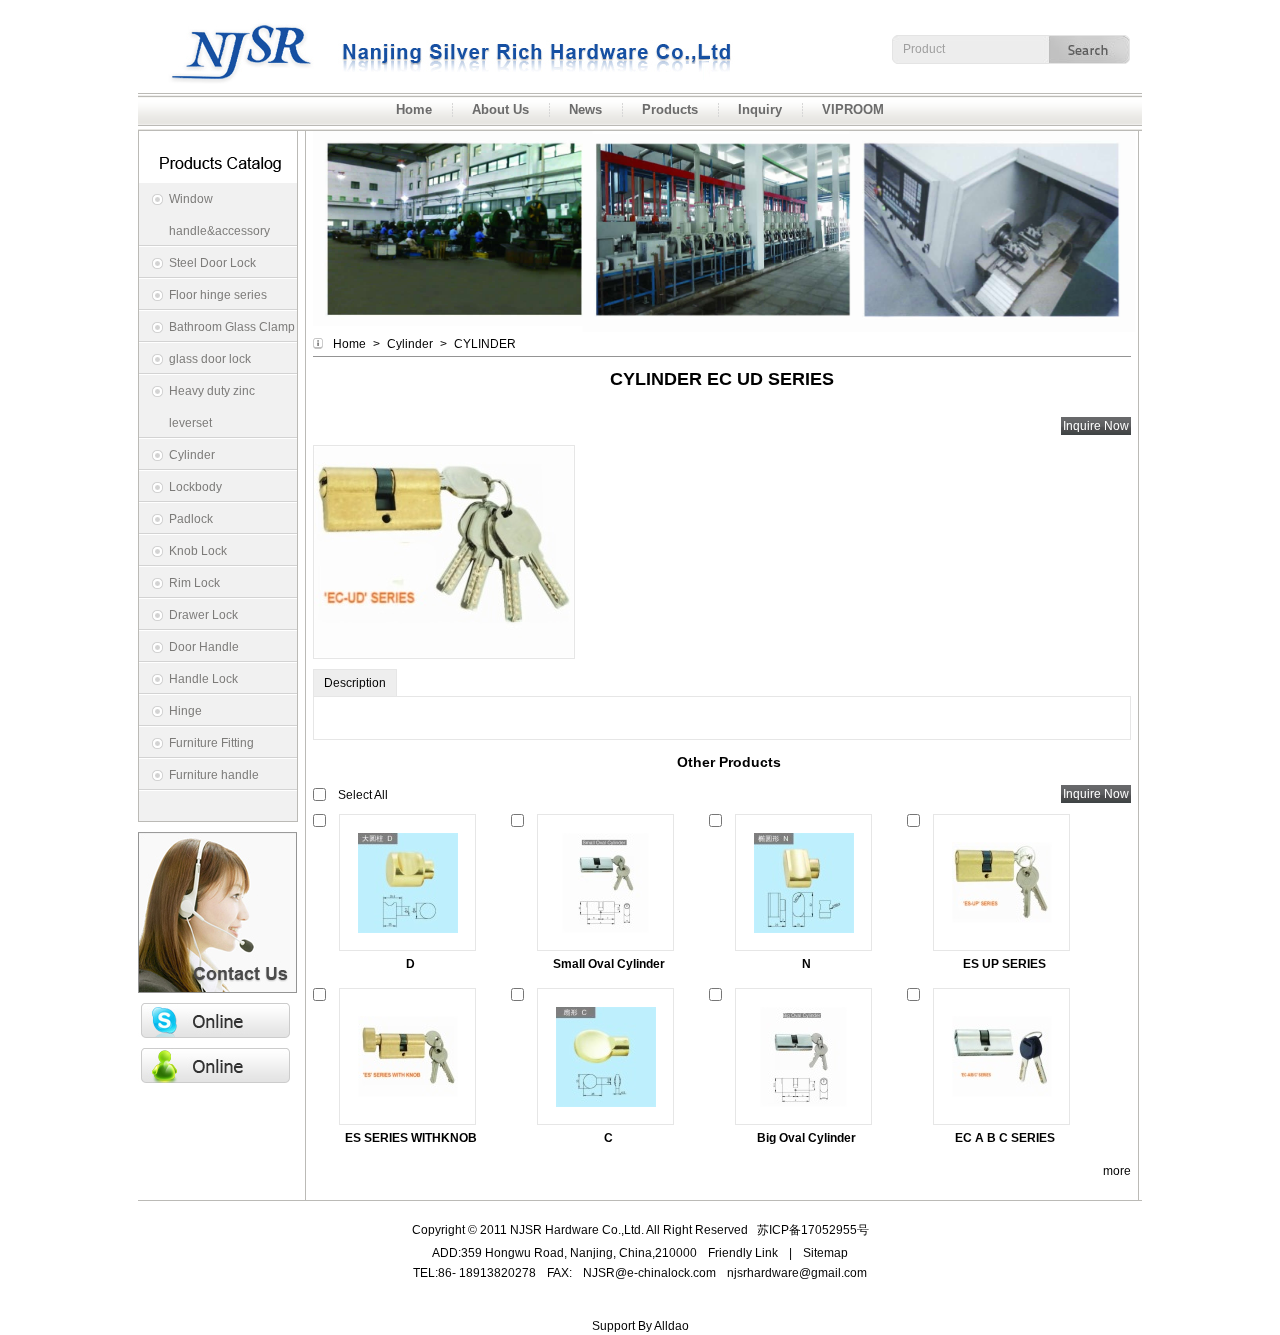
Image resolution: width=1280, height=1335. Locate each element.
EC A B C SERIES (1005, 1138)
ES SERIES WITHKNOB (411, 1138)
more (1117, 1171)
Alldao (671, 1326)
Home (349, 344)
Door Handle (204, 647)
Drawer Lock (203, 615)
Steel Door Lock (212, 263)
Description (355, 683)
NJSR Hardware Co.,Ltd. (205, 9)
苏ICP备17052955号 (813, 1230)
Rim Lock (194, 583)
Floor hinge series (218, 295)
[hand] (1091, 49)
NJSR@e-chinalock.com (649, 1273)
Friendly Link (743, 1253)
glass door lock (210, 359)
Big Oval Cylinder (806, 1138)
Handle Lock (203, 679)
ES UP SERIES (1004, 964)
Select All (363, 795)
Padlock (191, 519)
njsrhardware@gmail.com (797, 1273)
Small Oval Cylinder (609, 964)
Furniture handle (214, 775)
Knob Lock (198, 551)
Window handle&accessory (219, 215)
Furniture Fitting (211, 743)
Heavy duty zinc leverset (212, 407)
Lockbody (195, 487)
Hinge (185, 711)
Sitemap (825, 1253)
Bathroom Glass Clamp (232, 327)
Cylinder (192, 455)
